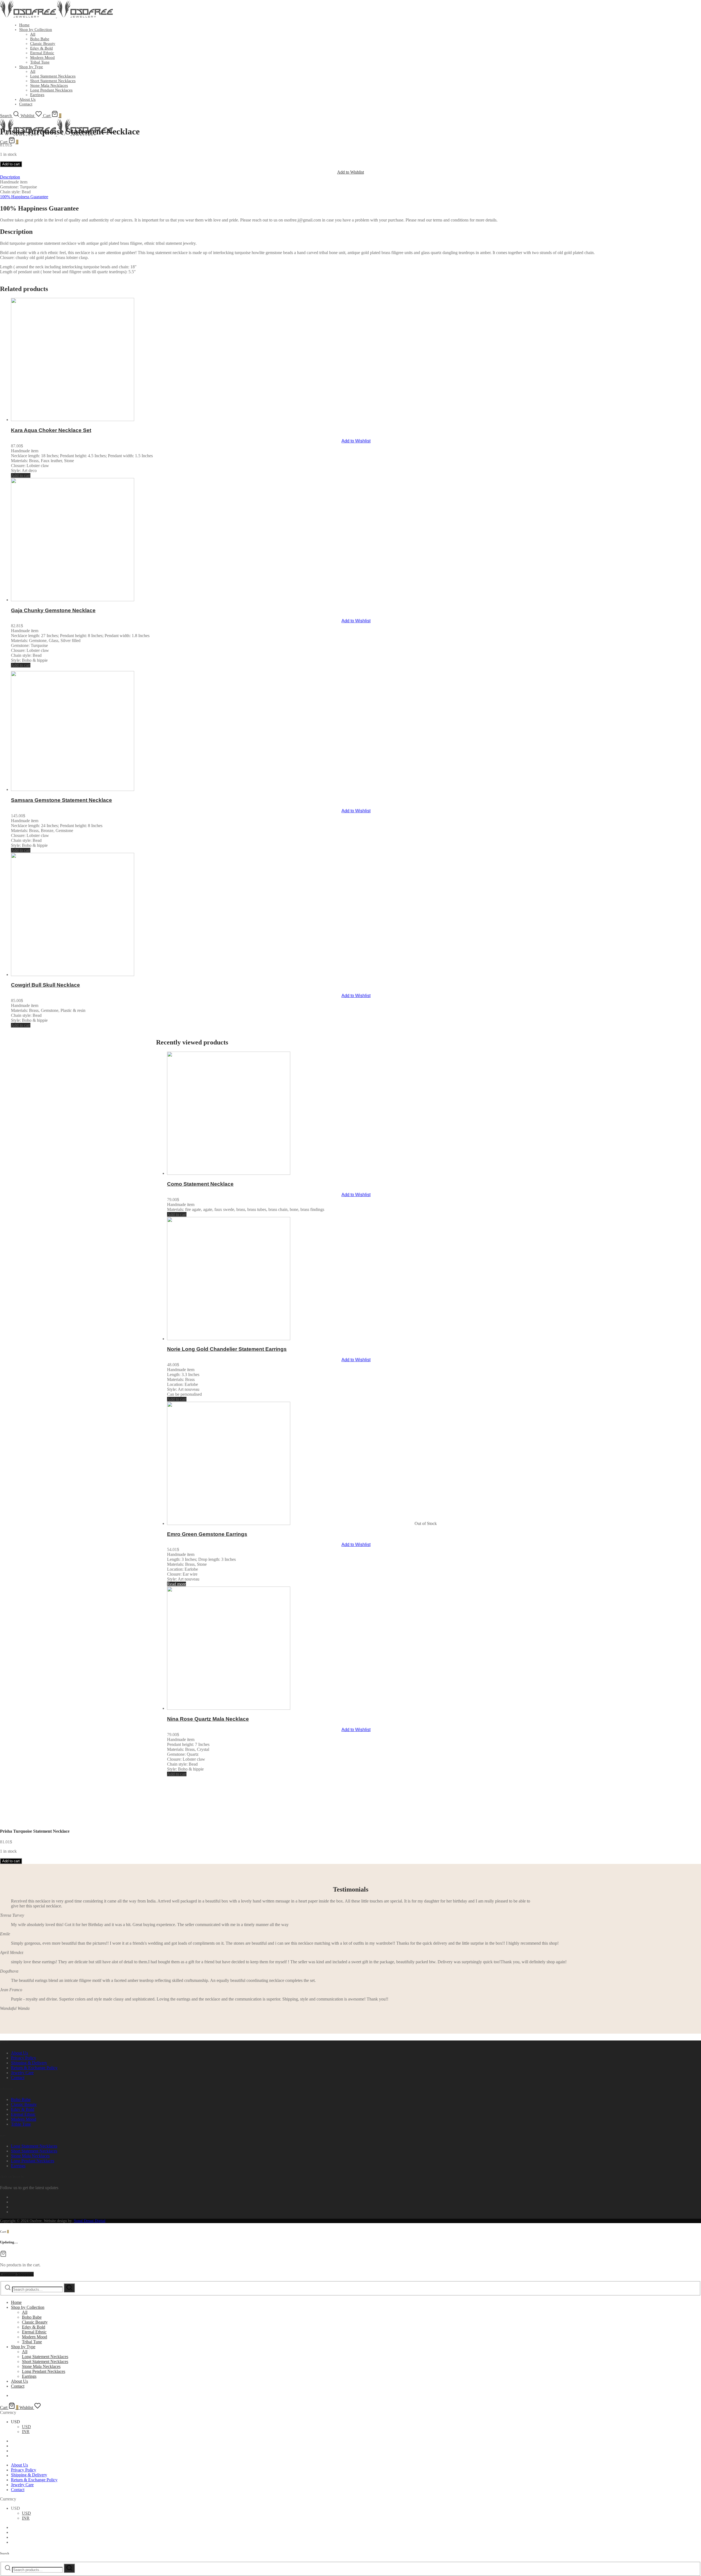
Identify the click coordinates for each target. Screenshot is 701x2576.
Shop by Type (31, 67)
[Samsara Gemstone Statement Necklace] (134, 789)
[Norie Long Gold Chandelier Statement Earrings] (290, 1339)
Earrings (18, 2166)
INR (26, 2432)
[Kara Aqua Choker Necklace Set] (134, 420)
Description (10, 177)
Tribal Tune (40, 62)
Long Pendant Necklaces (33, 2161)
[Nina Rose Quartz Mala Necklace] (290, 1708)
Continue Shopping (17, 2274)
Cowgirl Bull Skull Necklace (45, 985)
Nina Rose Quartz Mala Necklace (208, 1719)
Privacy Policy (24, 2058)
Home (24, 25)
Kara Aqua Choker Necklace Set (51, 430)
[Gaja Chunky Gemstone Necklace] (134, 600)
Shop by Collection (36, 30)
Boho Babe (40, 39)
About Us (19, 2053)
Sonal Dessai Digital (90, 2221)
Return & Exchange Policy (34, 2068)
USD (26, 2427)
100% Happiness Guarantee (24, 197)
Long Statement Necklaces (53, 76)
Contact (18, 2078)
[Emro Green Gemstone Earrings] (290, 1523)
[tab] (350, 177)
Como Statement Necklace (200, 1184)
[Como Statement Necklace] (290, 1173)
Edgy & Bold (41, 48)
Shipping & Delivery (29, 2063)
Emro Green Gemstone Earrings (207, 1534)
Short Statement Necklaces (53, 81)
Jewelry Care (22, 2073)
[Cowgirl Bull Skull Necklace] (134, 975)
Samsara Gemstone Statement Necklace (61, 800)
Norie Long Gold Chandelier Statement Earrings (227, 1349)
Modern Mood (42, 57)
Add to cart (11, 164)
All (33, 34)
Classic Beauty (43, 44)
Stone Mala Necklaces (30, 2156)
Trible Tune (21, 2124)
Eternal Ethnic (42, 53)
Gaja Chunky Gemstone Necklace (53, 610)
